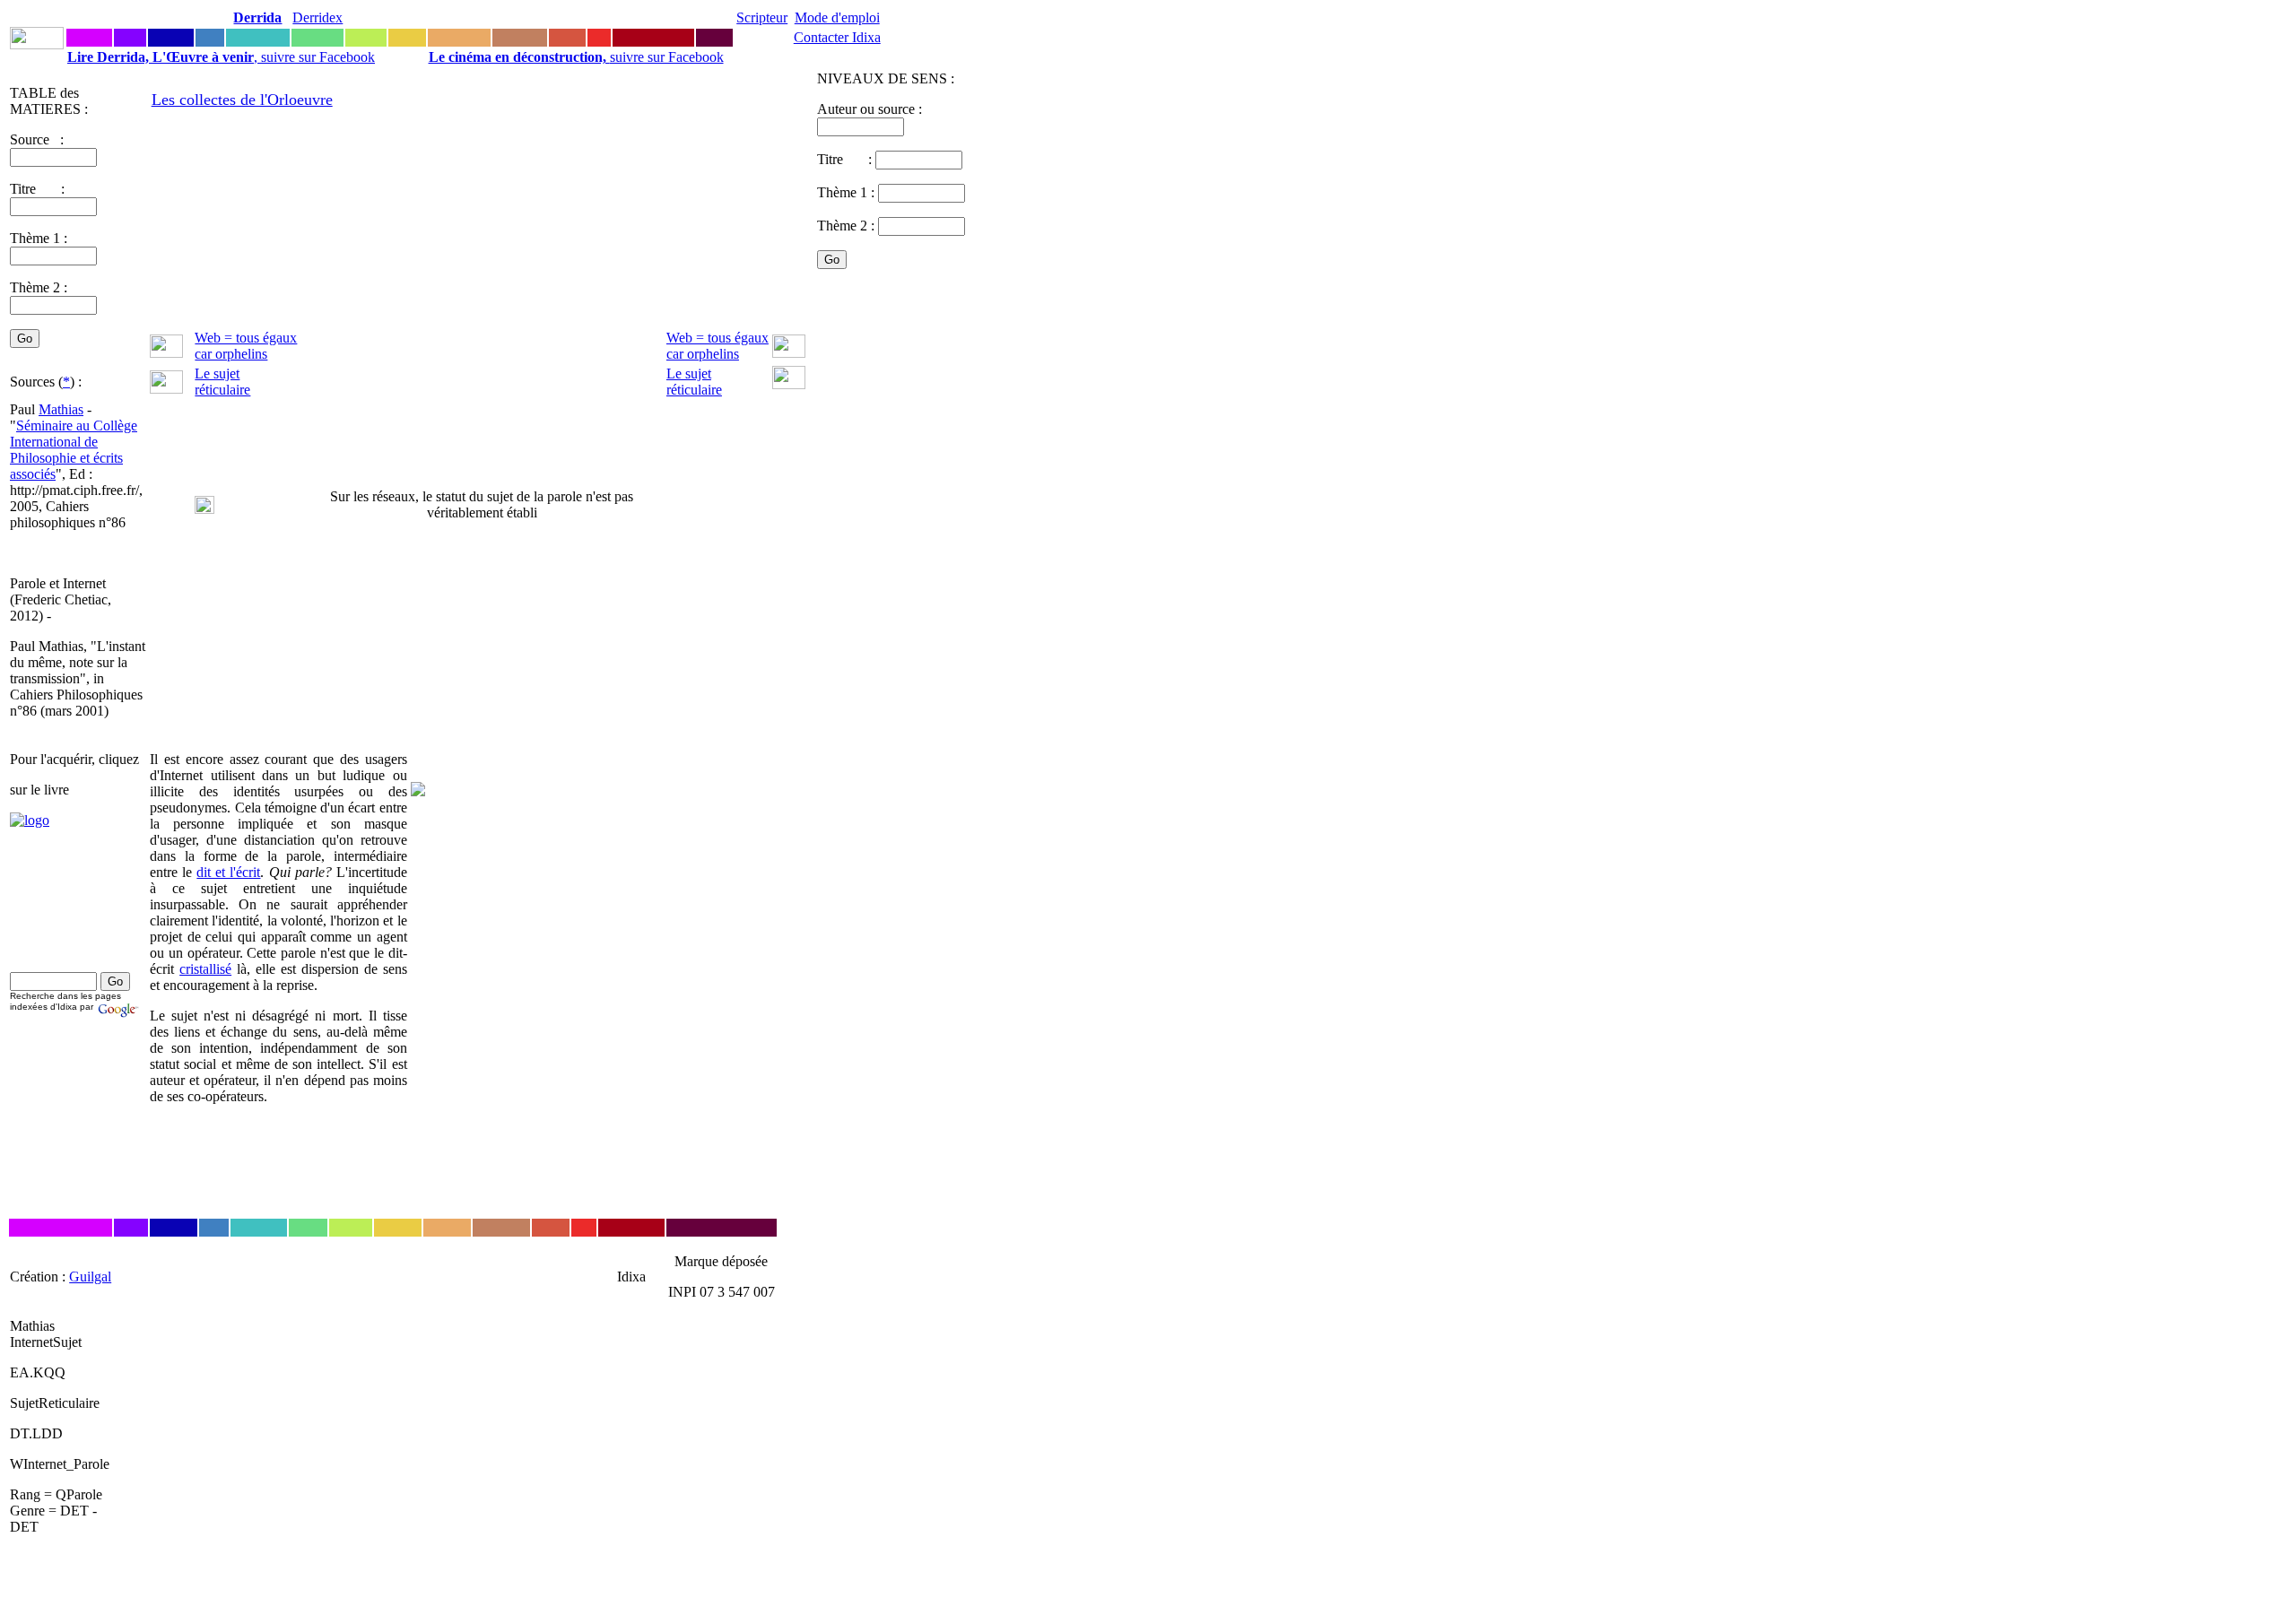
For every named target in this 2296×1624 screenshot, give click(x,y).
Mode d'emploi (837, 17)
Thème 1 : (39, 238)
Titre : (846, 159)
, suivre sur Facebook (221, 57)
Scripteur (762, 17)
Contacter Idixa (837, 37)
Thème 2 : (39, 287)
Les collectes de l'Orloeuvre (242, 100)
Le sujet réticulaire (222, 382)
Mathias (61, 409)
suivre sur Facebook (576, 57)
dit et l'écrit (228, 872)
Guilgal (90, 1277)
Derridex (317, 17)
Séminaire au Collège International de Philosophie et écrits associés (74, 450)
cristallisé (205, 969)
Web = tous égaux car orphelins (246, 346)
